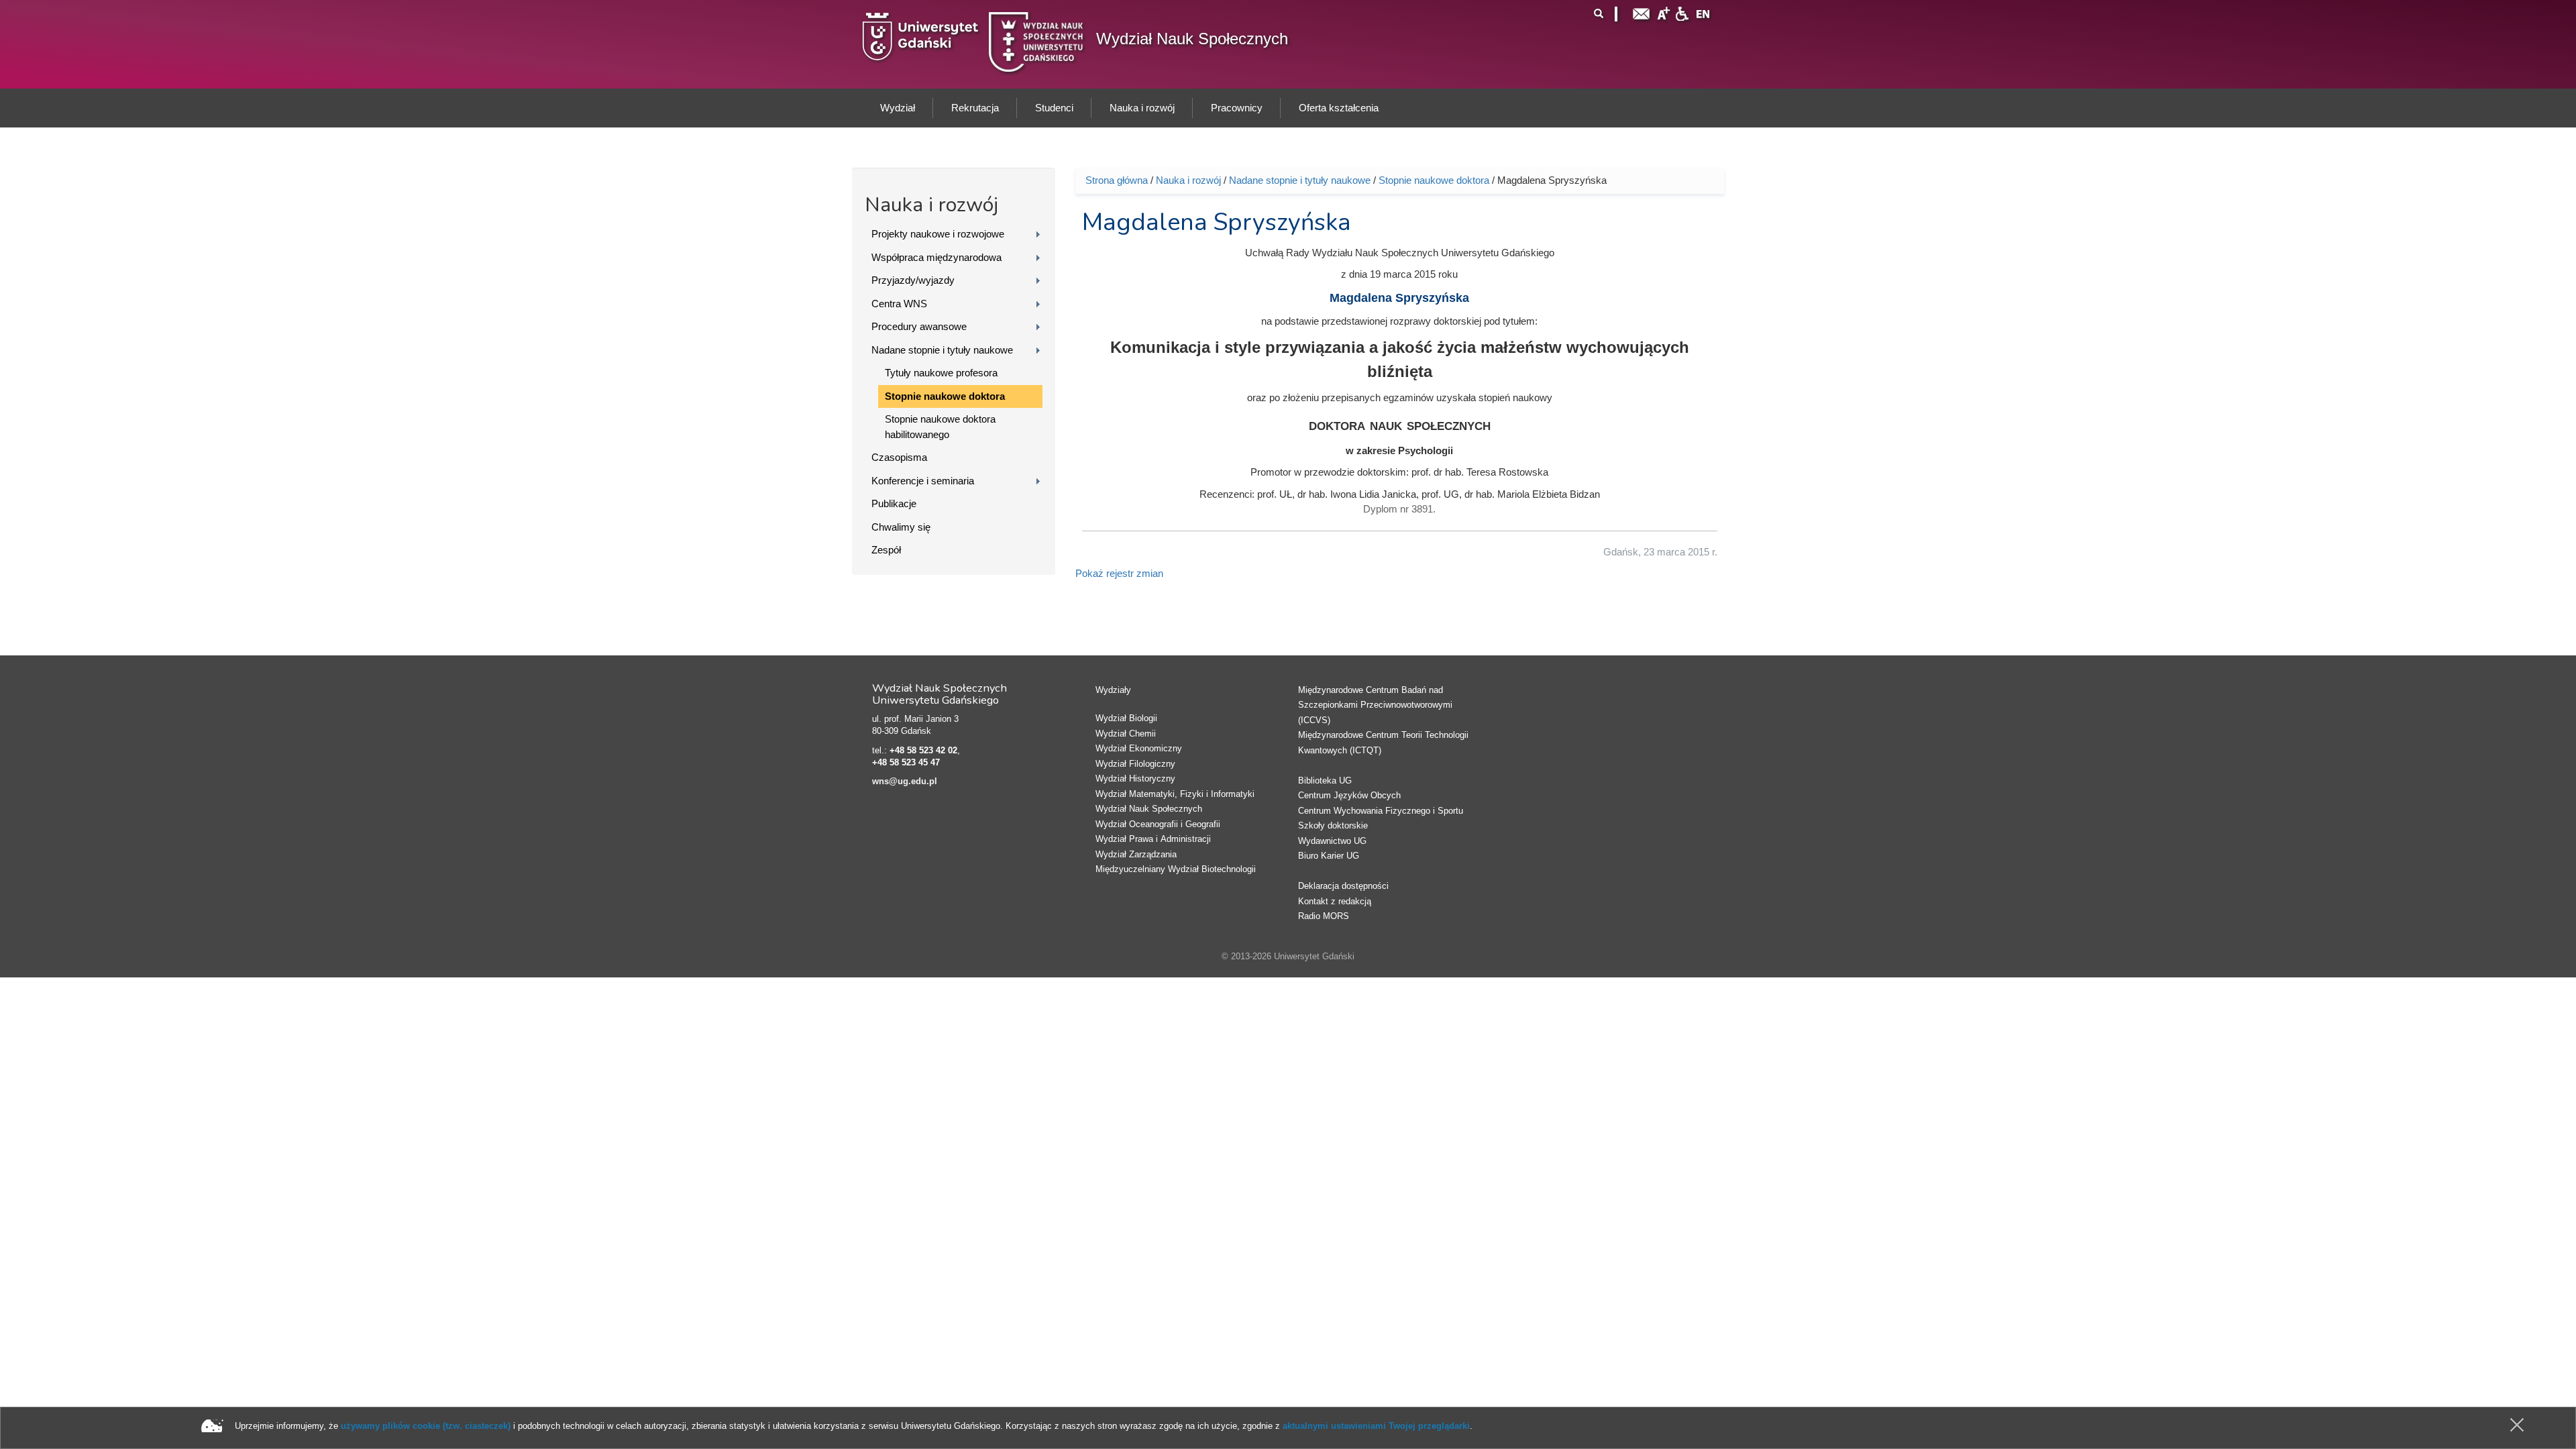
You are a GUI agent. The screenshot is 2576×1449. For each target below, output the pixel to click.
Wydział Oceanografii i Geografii (1158, 824)
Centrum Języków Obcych (1349, 795)
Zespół (886, 550)
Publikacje (894, 503)
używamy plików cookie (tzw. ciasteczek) (426, 1426)
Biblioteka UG (1325, 781)
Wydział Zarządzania (1136, 854)
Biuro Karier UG (1329, 856)
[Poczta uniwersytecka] (1642, 12)
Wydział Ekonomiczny (1139, 748)
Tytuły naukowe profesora (941, 373)
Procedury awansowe (919, 326)
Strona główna (1117, 180)
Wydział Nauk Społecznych (1192, 39)
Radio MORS (1324, 916)
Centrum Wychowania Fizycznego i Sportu (1381, 811)
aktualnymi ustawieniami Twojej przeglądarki (1376, 1426)
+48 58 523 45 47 (906, 762)
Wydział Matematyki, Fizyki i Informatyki (1175, 794)
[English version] (1703, 12)
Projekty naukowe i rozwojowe (938, 234)
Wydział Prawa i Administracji (1153, 839)
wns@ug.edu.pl (905, 781)
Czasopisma (899, 457)
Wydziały (1113, 690)
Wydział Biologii (1126, 718)
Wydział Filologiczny (1135, 764)
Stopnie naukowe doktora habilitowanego (940, 427)
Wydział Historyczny (1135, 779)
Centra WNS (899, 304)
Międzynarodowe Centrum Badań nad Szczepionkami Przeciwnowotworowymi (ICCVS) (1375, 705)
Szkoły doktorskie (1333, 825)
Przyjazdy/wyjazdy (913, 280)
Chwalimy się (901, 527)
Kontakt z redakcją (1335, 901)
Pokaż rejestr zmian (1119, 573)
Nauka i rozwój (1188, 180)
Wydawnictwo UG (1332, 841)
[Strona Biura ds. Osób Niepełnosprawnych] (1682, 12)
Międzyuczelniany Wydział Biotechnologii (1176, 869)
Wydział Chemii (1126, 734)
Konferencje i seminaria (923, 481)
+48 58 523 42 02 (923, 750)
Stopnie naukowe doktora (945, 396)
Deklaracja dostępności (1343, 886)
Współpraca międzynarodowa (936, 257)
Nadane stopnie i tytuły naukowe (942, 350)
